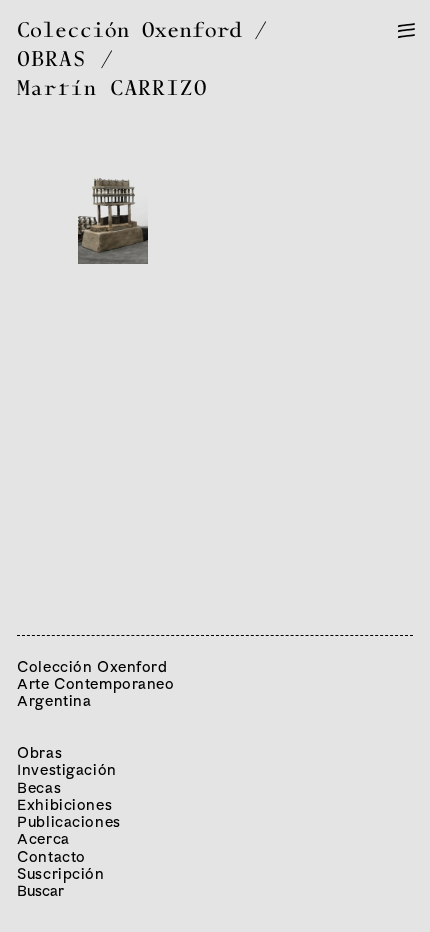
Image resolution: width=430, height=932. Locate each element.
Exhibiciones (64, 804)
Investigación (67, 769)
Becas (39, 787)
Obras (39, 752)
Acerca (43, 838)
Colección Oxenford (129, 31)
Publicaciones (69, 821)
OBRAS (52, 60)
